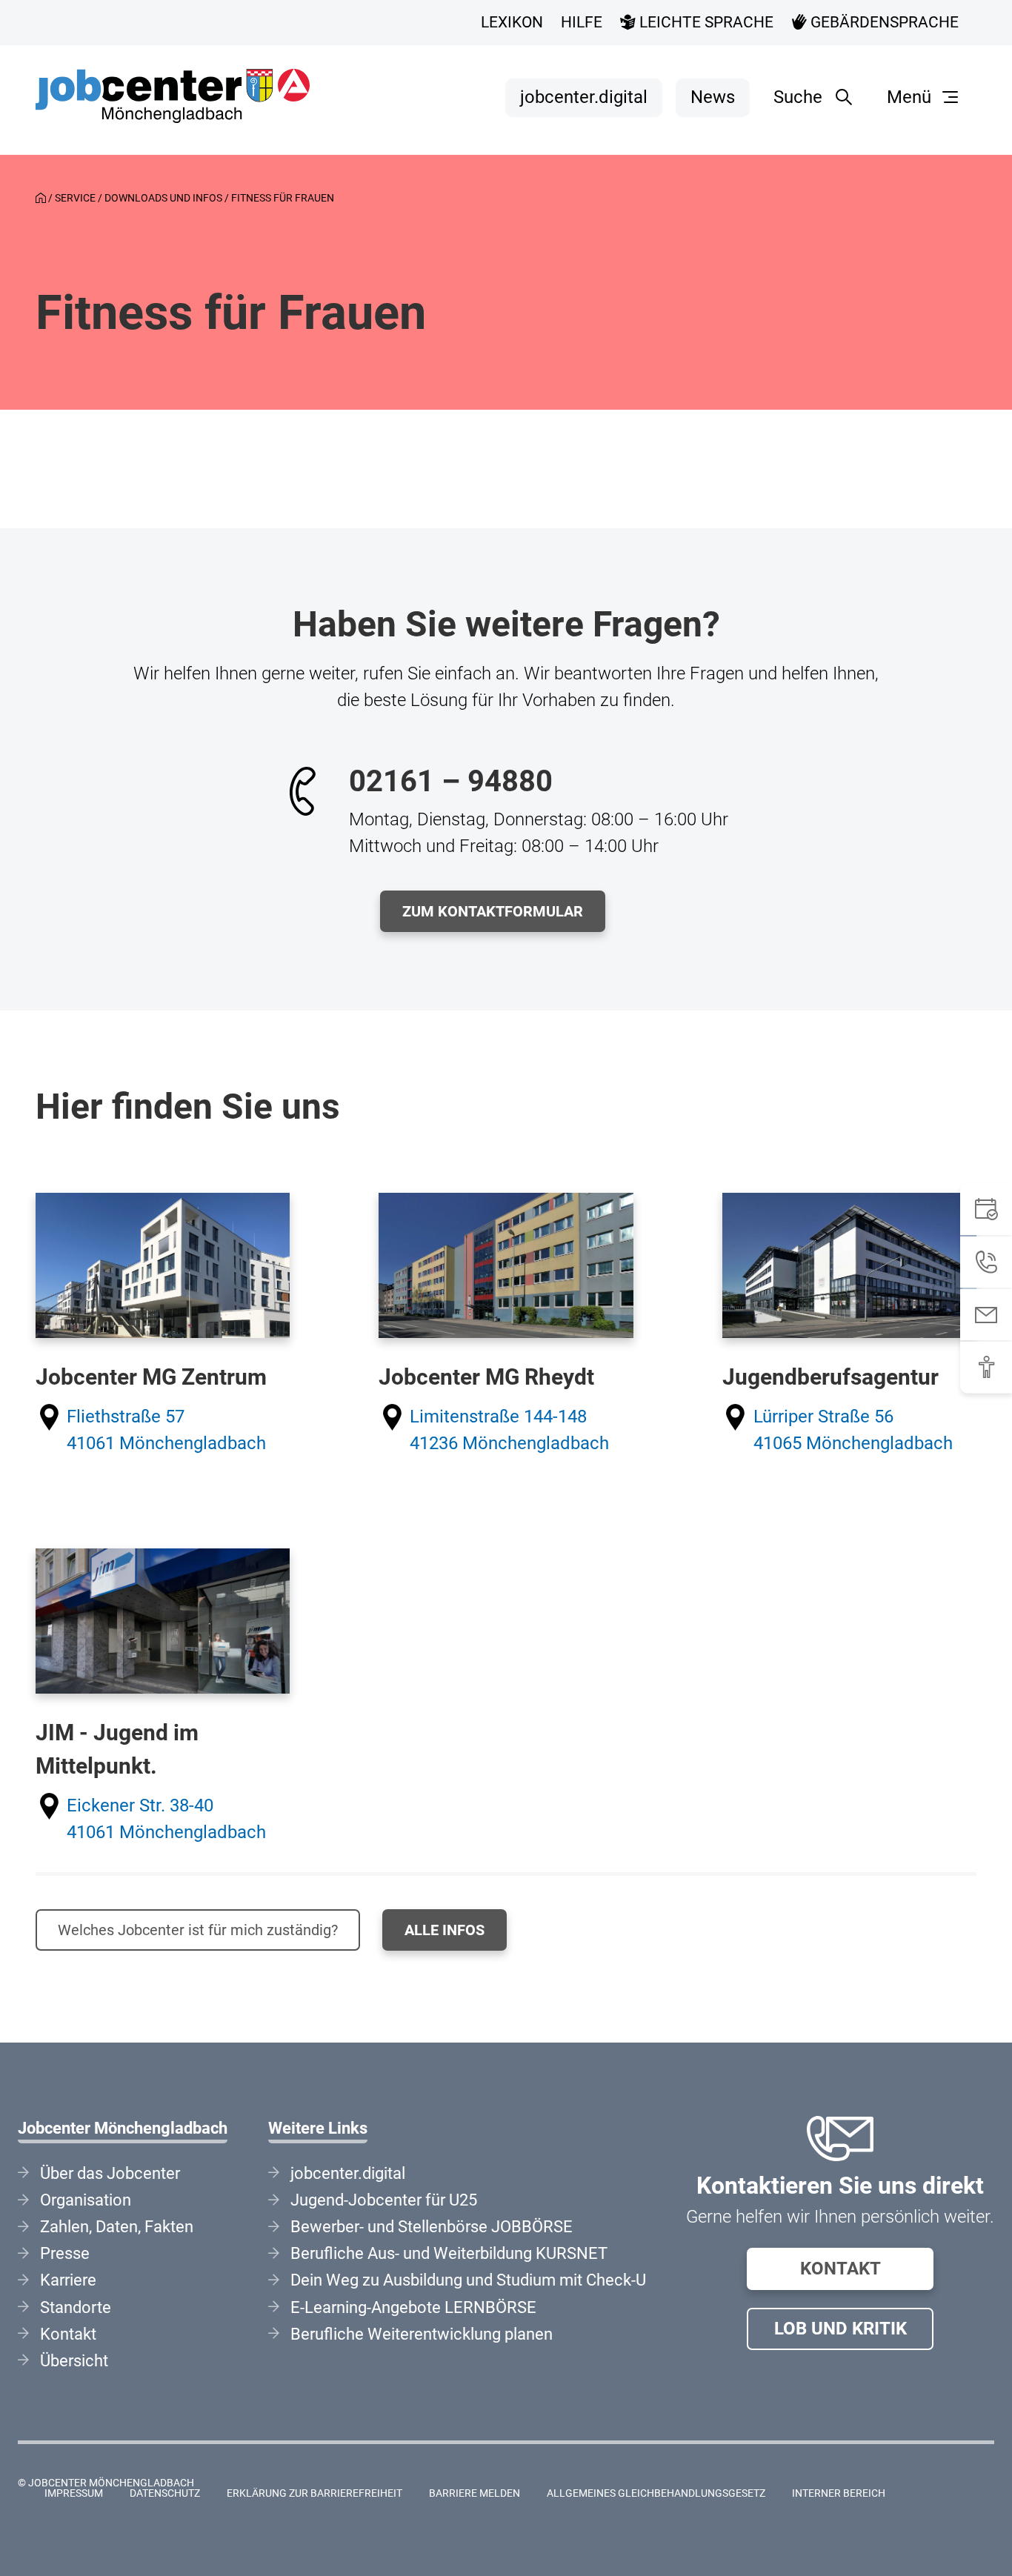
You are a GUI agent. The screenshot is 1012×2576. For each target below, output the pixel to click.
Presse (65, 2253)
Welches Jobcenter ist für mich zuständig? (198, 1930)
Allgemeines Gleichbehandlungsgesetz (656, 2493)
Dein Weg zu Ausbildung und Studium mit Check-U (468, 2280)
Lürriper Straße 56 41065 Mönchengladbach (853, 1430)
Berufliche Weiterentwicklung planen (422, 2334)
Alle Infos (445, 1930)
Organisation (86, 2200)
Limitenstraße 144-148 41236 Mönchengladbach (509, 1430)
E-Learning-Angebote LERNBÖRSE (413, 2307)
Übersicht (74, 2361)
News (713, 97)
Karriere (68, 2280)
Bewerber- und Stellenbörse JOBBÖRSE (432, 2227)
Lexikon (512, 22)
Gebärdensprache (883, 22)
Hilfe (582, 22)
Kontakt (840, 2269)
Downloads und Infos (163, 198)
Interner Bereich (839, 2493)
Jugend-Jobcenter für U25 (384, 2200)
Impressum (74, 2493)
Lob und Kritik (840, 2329)
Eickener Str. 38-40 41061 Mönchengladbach (166, 1819)
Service (75, 198)
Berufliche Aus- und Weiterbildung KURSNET (449, 2253)
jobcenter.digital (584, 97)
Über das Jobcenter (110, 2173)
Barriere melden (475, 2493)
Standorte (76, 2307)
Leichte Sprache (705, 22)
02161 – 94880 (451, 781)
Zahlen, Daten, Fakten (117, 2227)
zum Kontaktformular (493, 911)
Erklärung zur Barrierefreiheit (314, 2493)
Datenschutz (165, 2493)
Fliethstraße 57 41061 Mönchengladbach (166, 1430)
